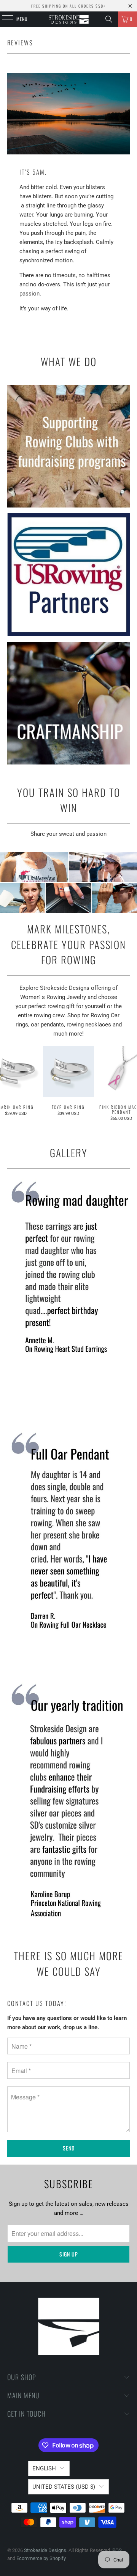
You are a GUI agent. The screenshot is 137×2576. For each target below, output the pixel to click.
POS (117, 2550)
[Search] (109, 19)
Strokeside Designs (45, 2550)
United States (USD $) (64, 2487)
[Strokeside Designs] (68, 19)
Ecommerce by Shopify (41, 2558)
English (44, 2468)
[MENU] (3, 19)
